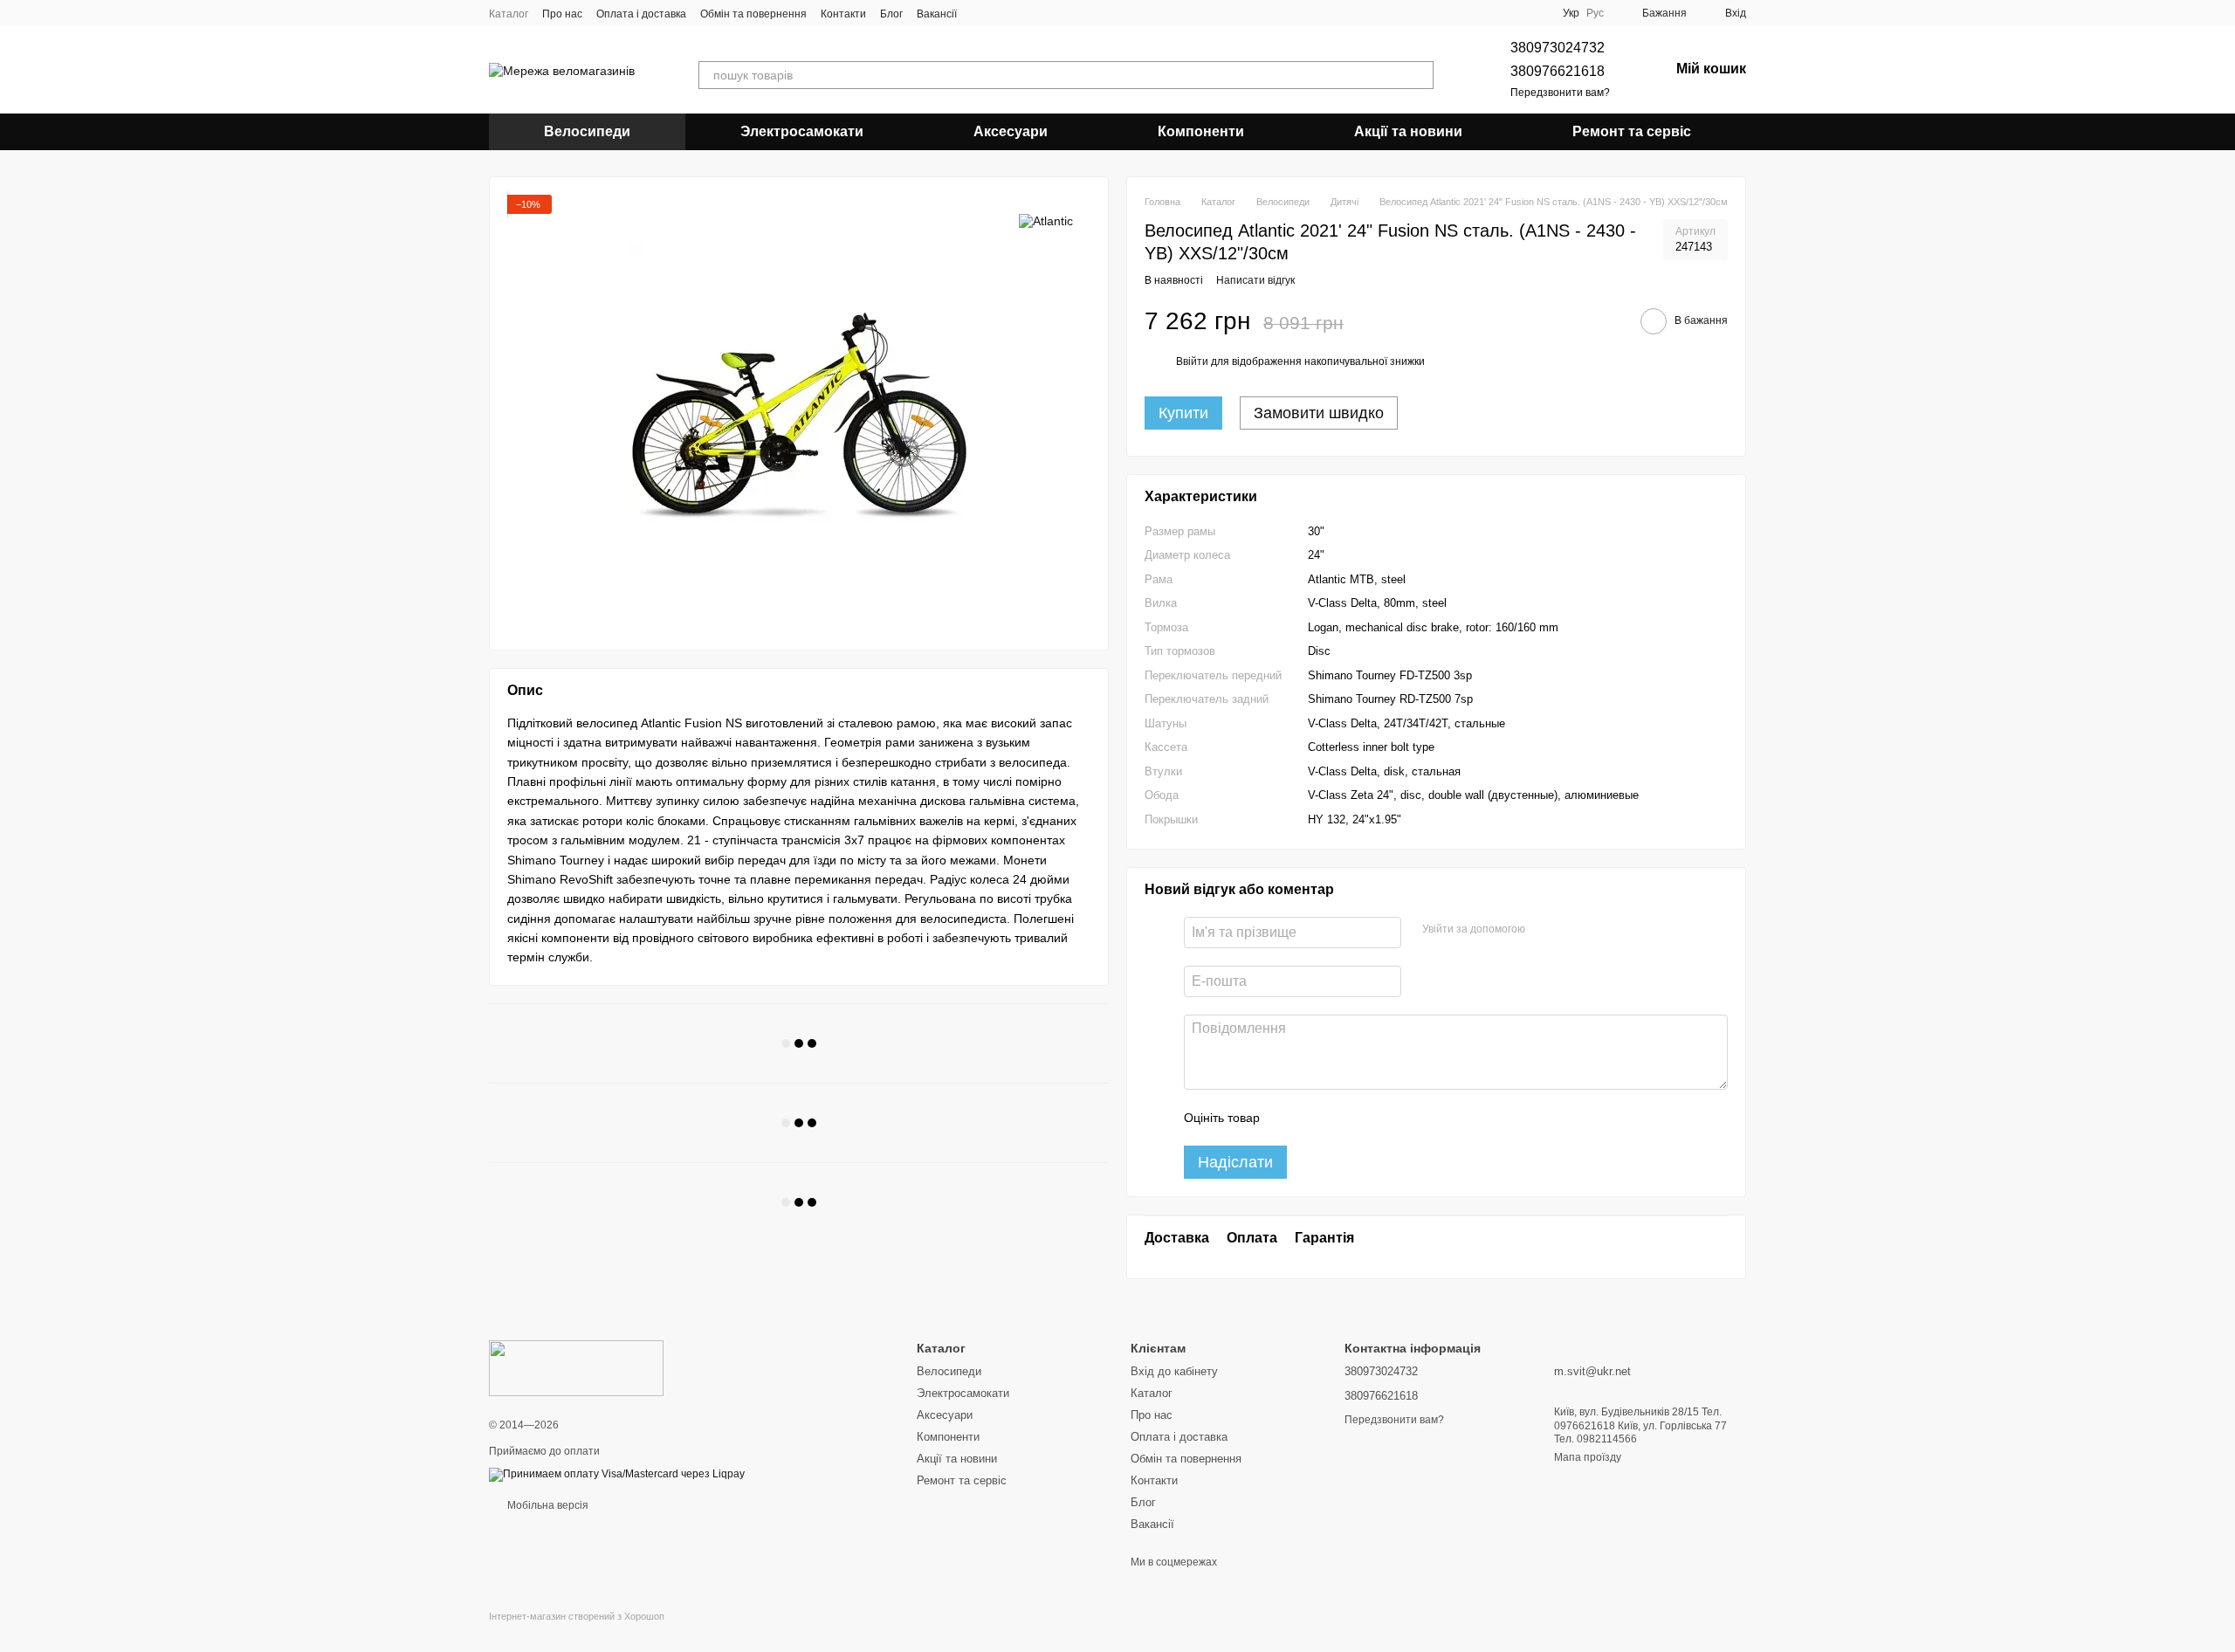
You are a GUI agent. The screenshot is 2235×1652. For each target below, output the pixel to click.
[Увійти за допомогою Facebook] (1544, 930)
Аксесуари (1011, 131)
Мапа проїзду (1588, 1457)
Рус (1595, 13)
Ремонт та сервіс (1632, 131)
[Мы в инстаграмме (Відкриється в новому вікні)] (1002, 13)
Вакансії (937, 14)
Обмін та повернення (753, 14)
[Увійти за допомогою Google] (1572, 930)
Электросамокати (802, 131)
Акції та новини (1408, 131)
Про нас (562, 14)
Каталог (509, 14)
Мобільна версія (547, 1505)
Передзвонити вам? (1560, 93)
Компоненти (1201, 131)
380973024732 (1558, 48)
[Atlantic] (1046, 220)
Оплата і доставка (641, 14)
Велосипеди (587, 131)
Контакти (843, 14)
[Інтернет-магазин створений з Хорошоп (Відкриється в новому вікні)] (577, 1631)
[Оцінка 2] (1317, 1118)
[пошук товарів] (1420, 75)
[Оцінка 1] (1289, 1118)
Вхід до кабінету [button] (1174, 1371)
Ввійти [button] (1192, 361)
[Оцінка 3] (1344, 1118)
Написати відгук (1255, 280)
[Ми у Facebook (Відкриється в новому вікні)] (981, 13)
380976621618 (1558, 71)
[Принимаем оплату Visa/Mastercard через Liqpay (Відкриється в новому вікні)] (617, 1474)
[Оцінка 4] (1372, 1118)
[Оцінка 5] (1400, 1118)
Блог (891, 14)
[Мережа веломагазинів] (576, 1367)
